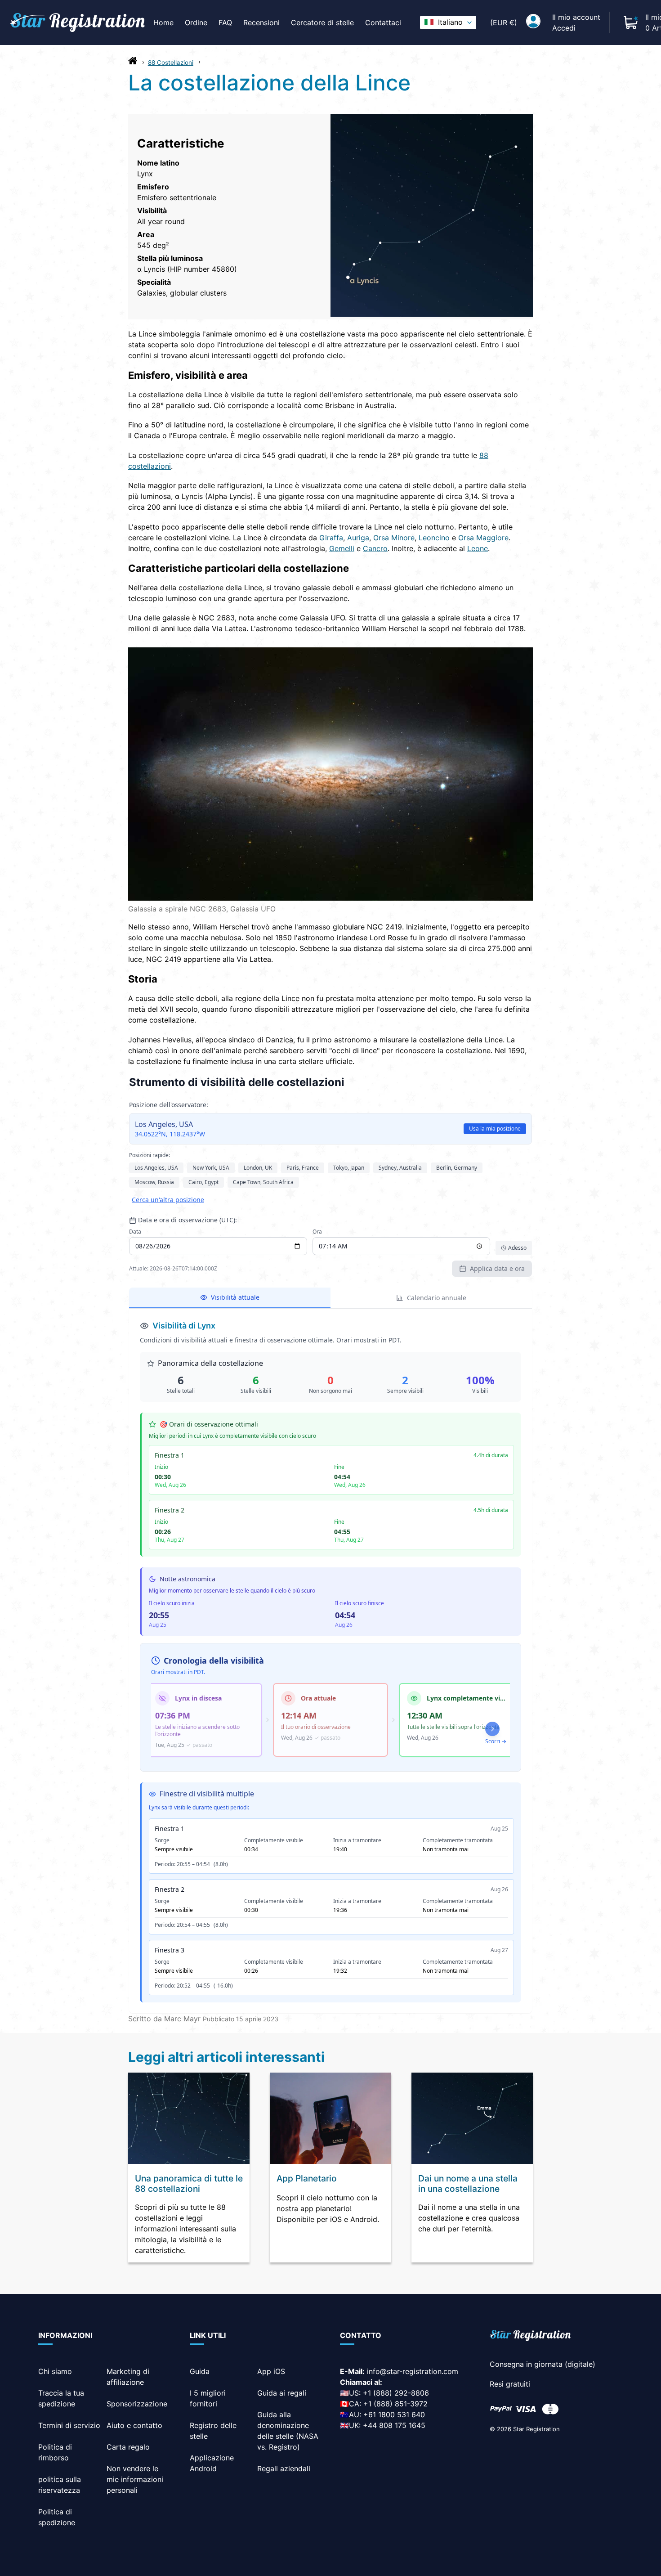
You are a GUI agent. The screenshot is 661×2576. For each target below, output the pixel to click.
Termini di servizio (69, 2425)
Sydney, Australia (400, 1168)
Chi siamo (55, 2371)
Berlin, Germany (457, 1168)
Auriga (358, 538)
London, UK (258, 1168)
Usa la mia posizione (495, 1129)
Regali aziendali (284, 2468)
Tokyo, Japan (349, 1168)
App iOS (271, 2371)
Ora (317, 1232)
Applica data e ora (497, 1268)
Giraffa (331, 538)
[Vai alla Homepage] (133, 63)
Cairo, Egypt (203, 1182)
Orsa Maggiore (483, 538)
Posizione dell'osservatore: (169, 1105)
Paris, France (303, 1168)
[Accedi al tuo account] (533, 22)
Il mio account (576, 17)
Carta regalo (128, 2447)
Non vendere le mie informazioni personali (135, 2479)
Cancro (375, 548)
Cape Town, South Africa (263, 1182)
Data (135, 1232)
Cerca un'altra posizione (168, 1200)
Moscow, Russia (154, 1182)
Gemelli (342, 548)
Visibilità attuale (235, 1297)
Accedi (564, 28)
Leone (478, 548)
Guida (200, 2371)
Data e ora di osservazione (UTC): (188, 1220)
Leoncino (434, 538)
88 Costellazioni (171, 63)
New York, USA (211, 1168)
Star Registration (536, 2429)
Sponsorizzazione (137, 2404)
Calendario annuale (437, 1298)
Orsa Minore (394, 538)
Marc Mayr (182, 2019)
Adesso (517, 1248)
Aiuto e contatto (134, 2425)
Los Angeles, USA (156, 1168)
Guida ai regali (282, 2393)
